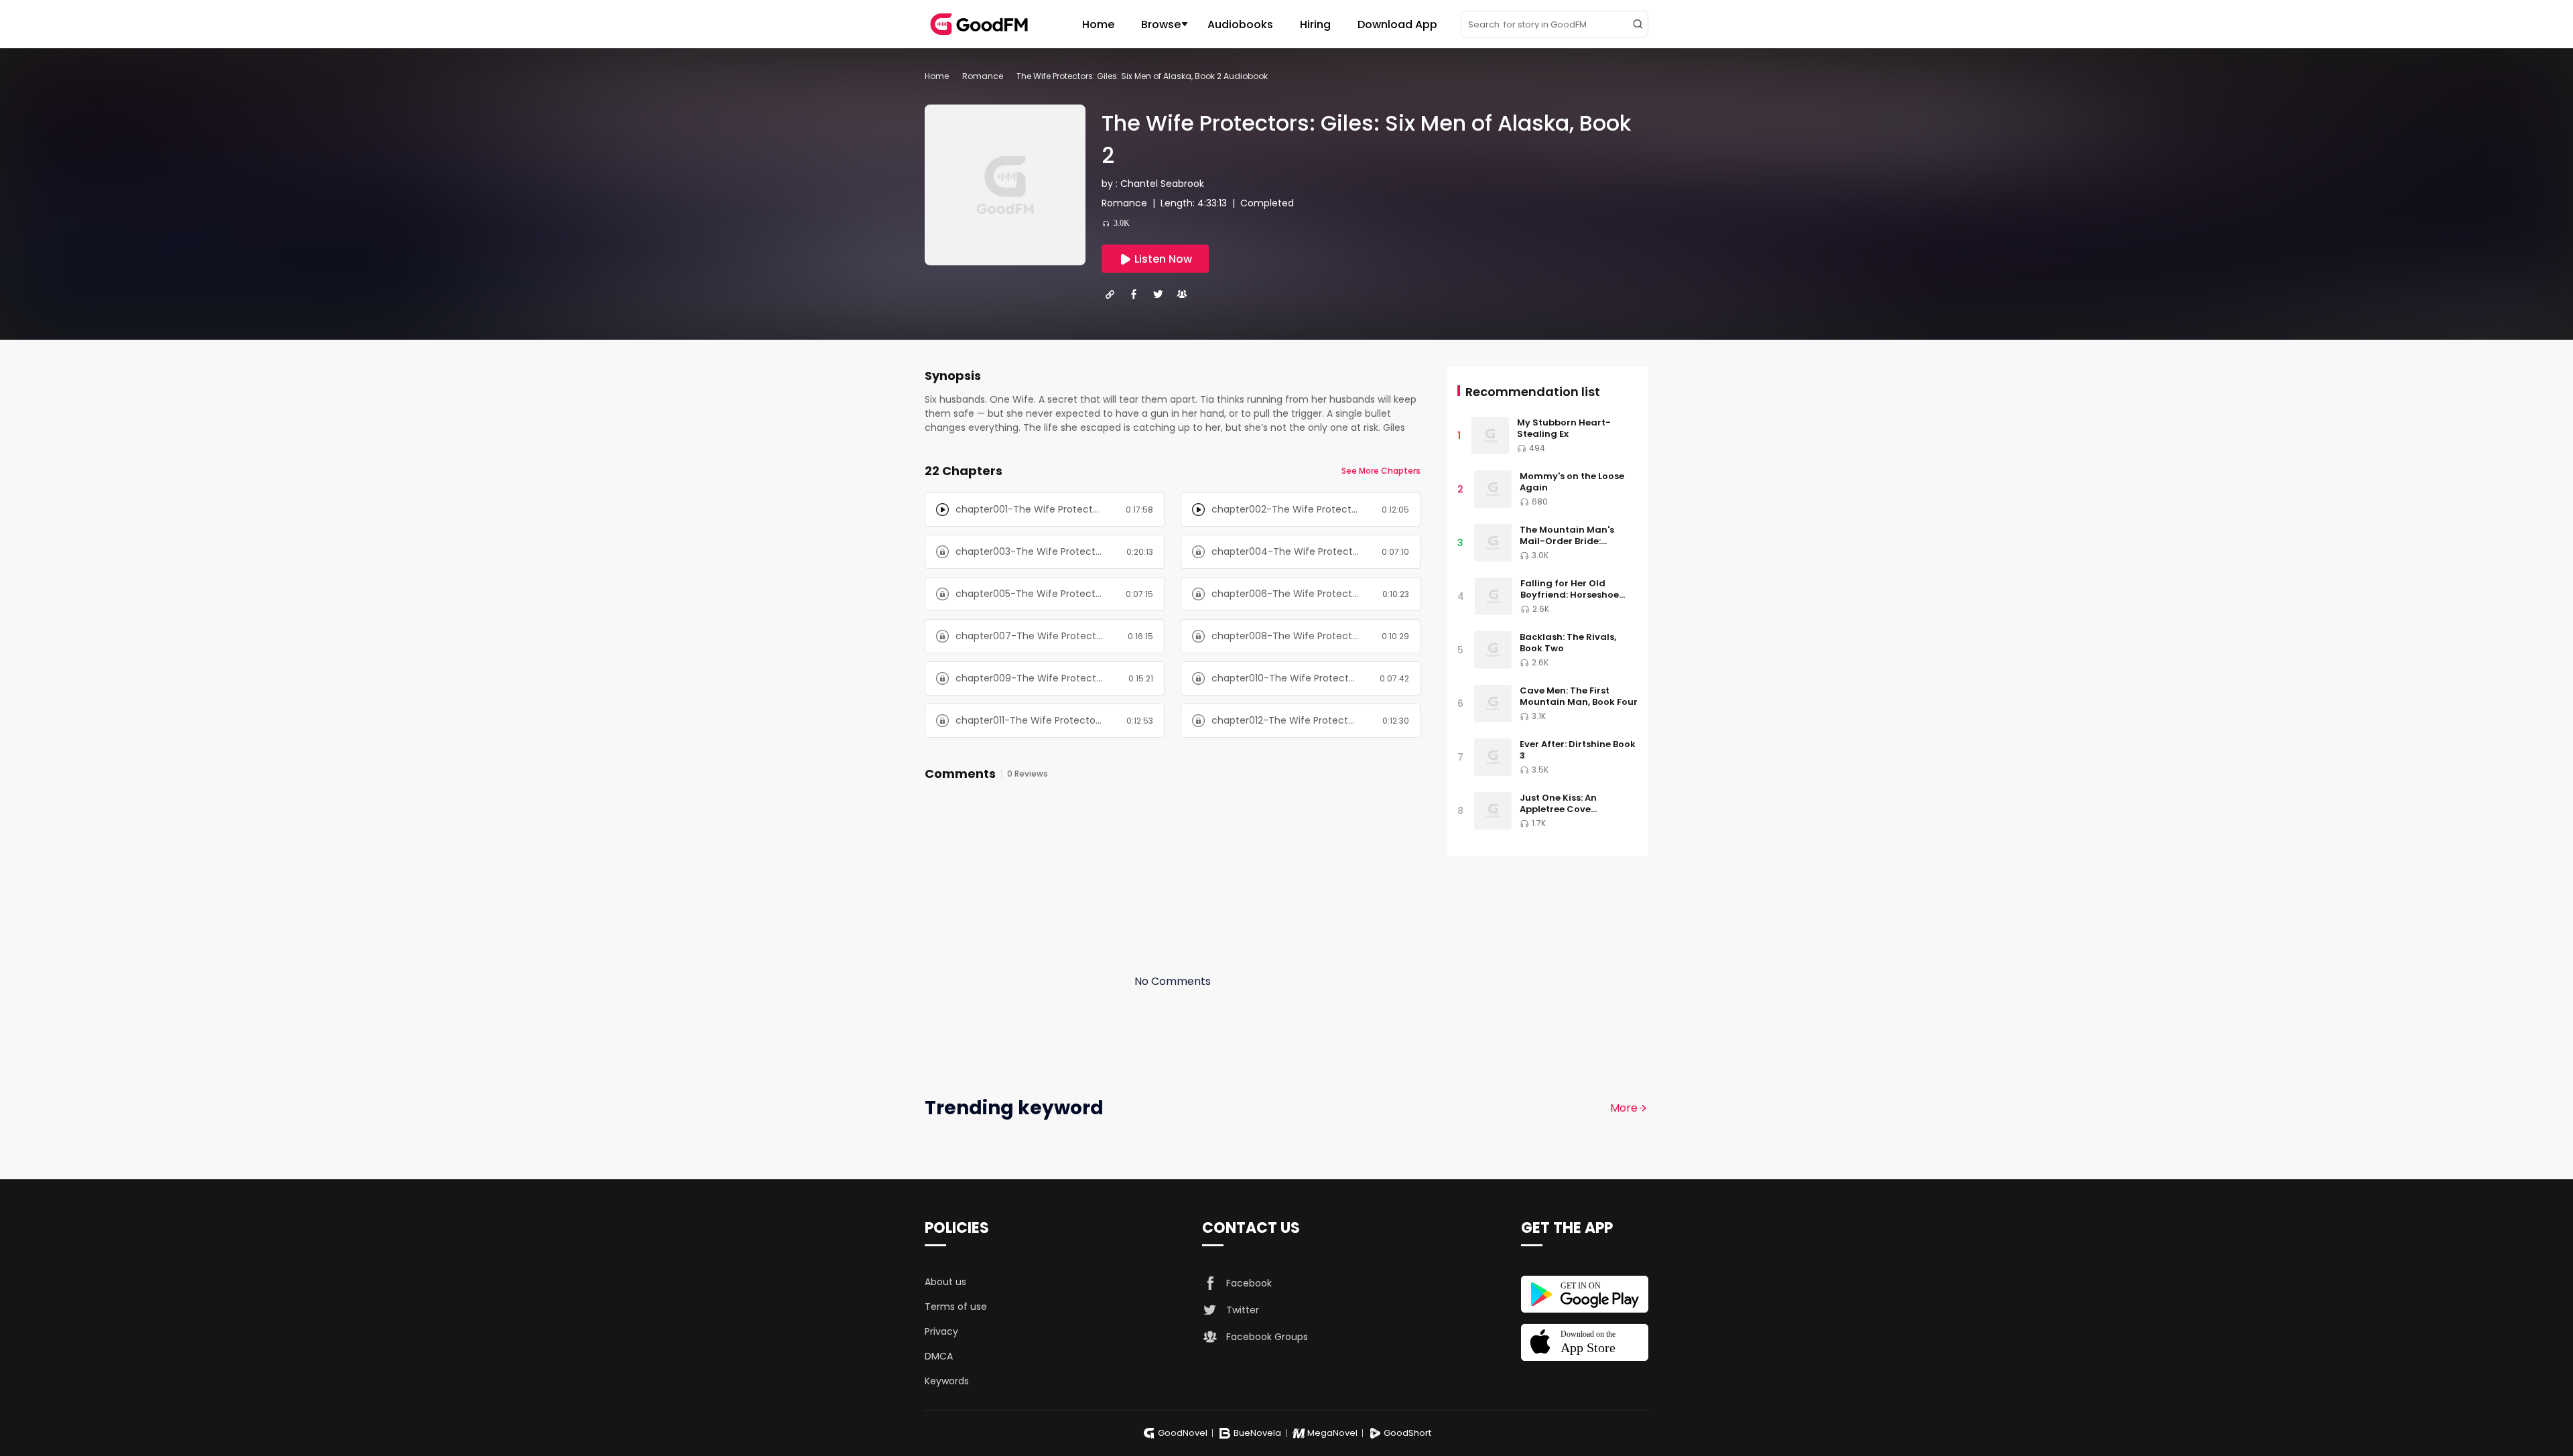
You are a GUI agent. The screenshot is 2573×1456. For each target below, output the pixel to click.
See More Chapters (1381, 471)
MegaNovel (1332, 1433)
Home (1098, 24)
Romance (983, 76)
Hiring (1315, 24)
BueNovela (1257, 1433)
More (1624, 1108)
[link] (937, 76)
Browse (1161, 24)
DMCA (939, 1356)
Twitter (1243, 1310)
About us (945, 1282)
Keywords (947, 1381)
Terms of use (956, 1307)
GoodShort (1407, 1433)
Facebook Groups (1267, 1337)
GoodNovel (1183, 1433)
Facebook (1249, 1283)
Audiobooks (1240, 24)
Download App (1397, 24)
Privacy (941, 1331)
